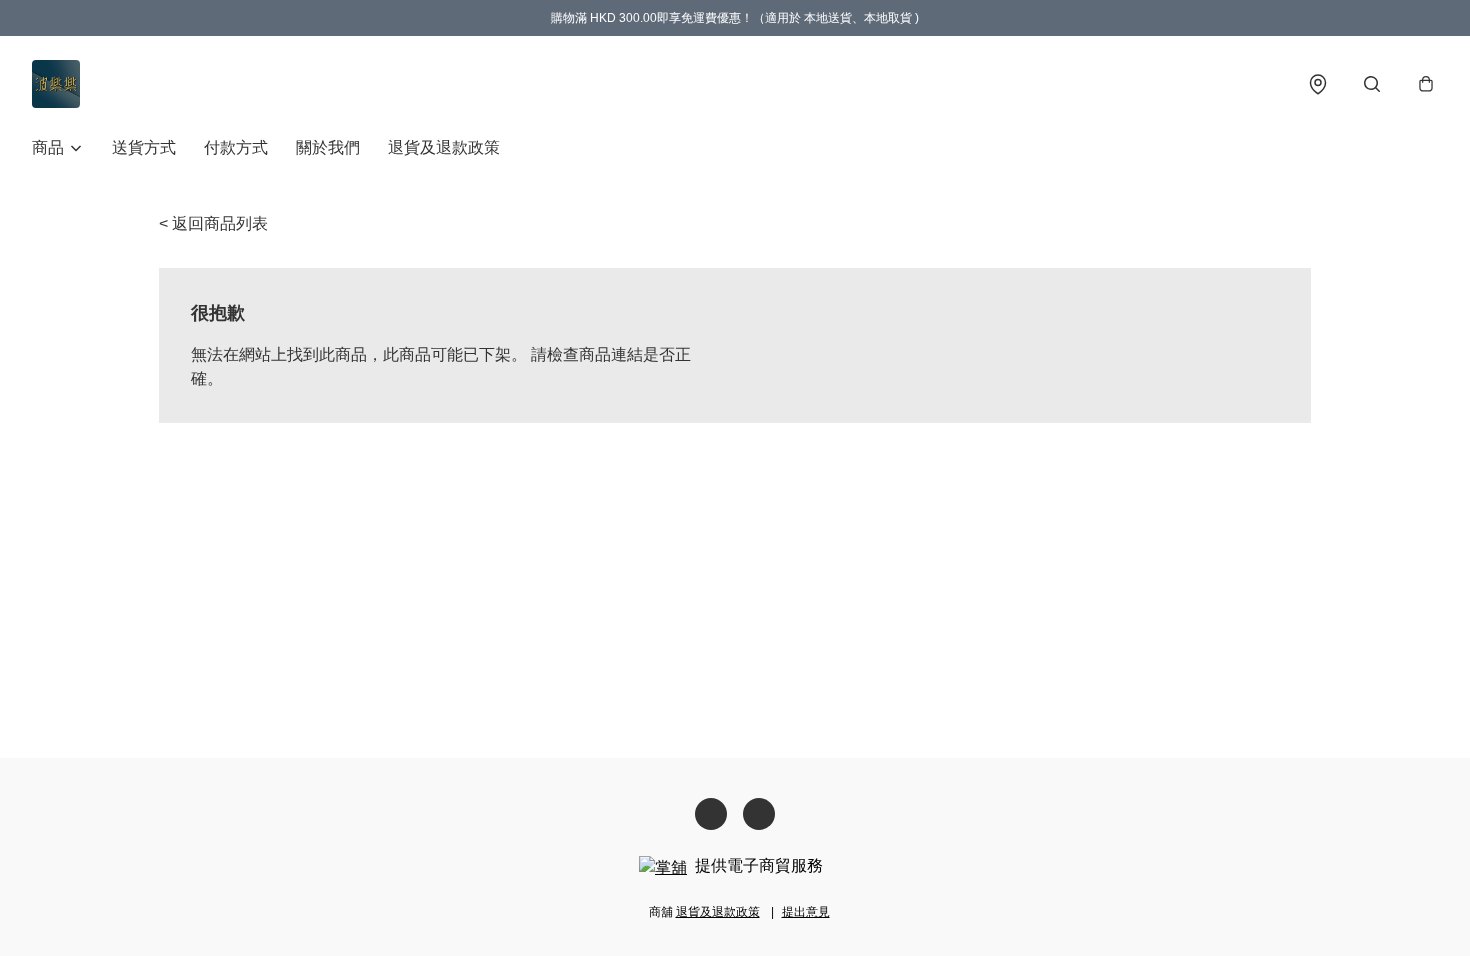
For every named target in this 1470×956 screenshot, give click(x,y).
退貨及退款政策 (444, 147)
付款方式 (236, 147)
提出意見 (806, 912)
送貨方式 (144, 147)
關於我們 (328, 147)
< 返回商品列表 (213, 223)
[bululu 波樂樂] (56, 84)
